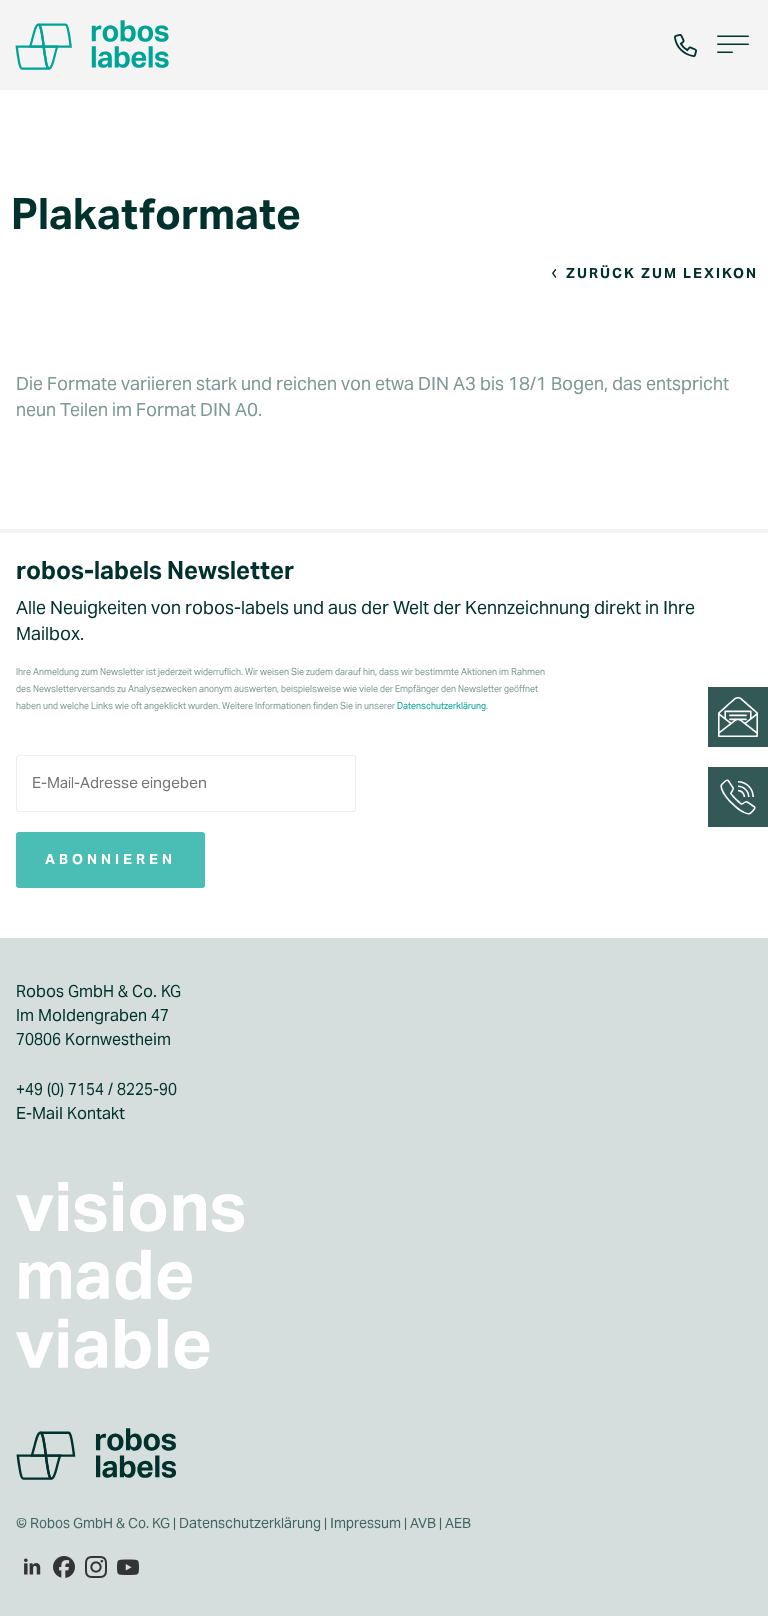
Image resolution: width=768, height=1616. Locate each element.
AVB (423, 1523)
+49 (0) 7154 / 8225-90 (96, 1089)
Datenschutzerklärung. (442, 706)
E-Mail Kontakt (70, 1113)
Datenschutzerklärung (250, 1523)
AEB (459, 1523)
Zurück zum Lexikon (662, 273)
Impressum (365, 1523)
